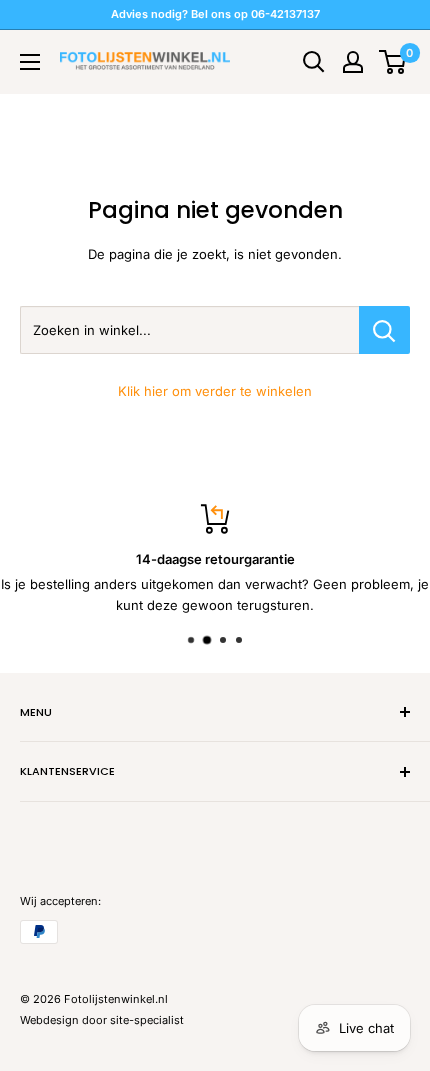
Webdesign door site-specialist (102, 1020)
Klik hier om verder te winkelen (215, 391)
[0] (393, 62)
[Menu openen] (30, 62)
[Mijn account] (353, 62)
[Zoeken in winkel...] (384, 330)
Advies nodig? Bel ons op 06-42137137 (215, 14)
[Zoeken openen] (314, 62)
